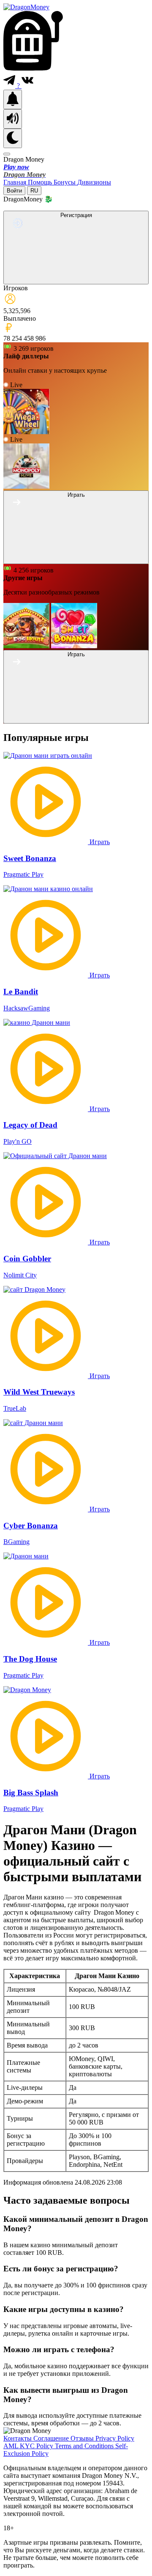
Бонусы (65, 182)
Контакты (18, 2438)
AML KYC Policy (29, 2446)
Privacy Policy (115, 2438)
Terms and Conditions (85, 2446)
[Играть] (76, 559)
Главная (16, 182)
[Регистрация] (76, 279)
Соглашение (52, 2438)
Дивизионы (94, 182)
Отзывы (83, 2438)
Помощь (41, 182)
